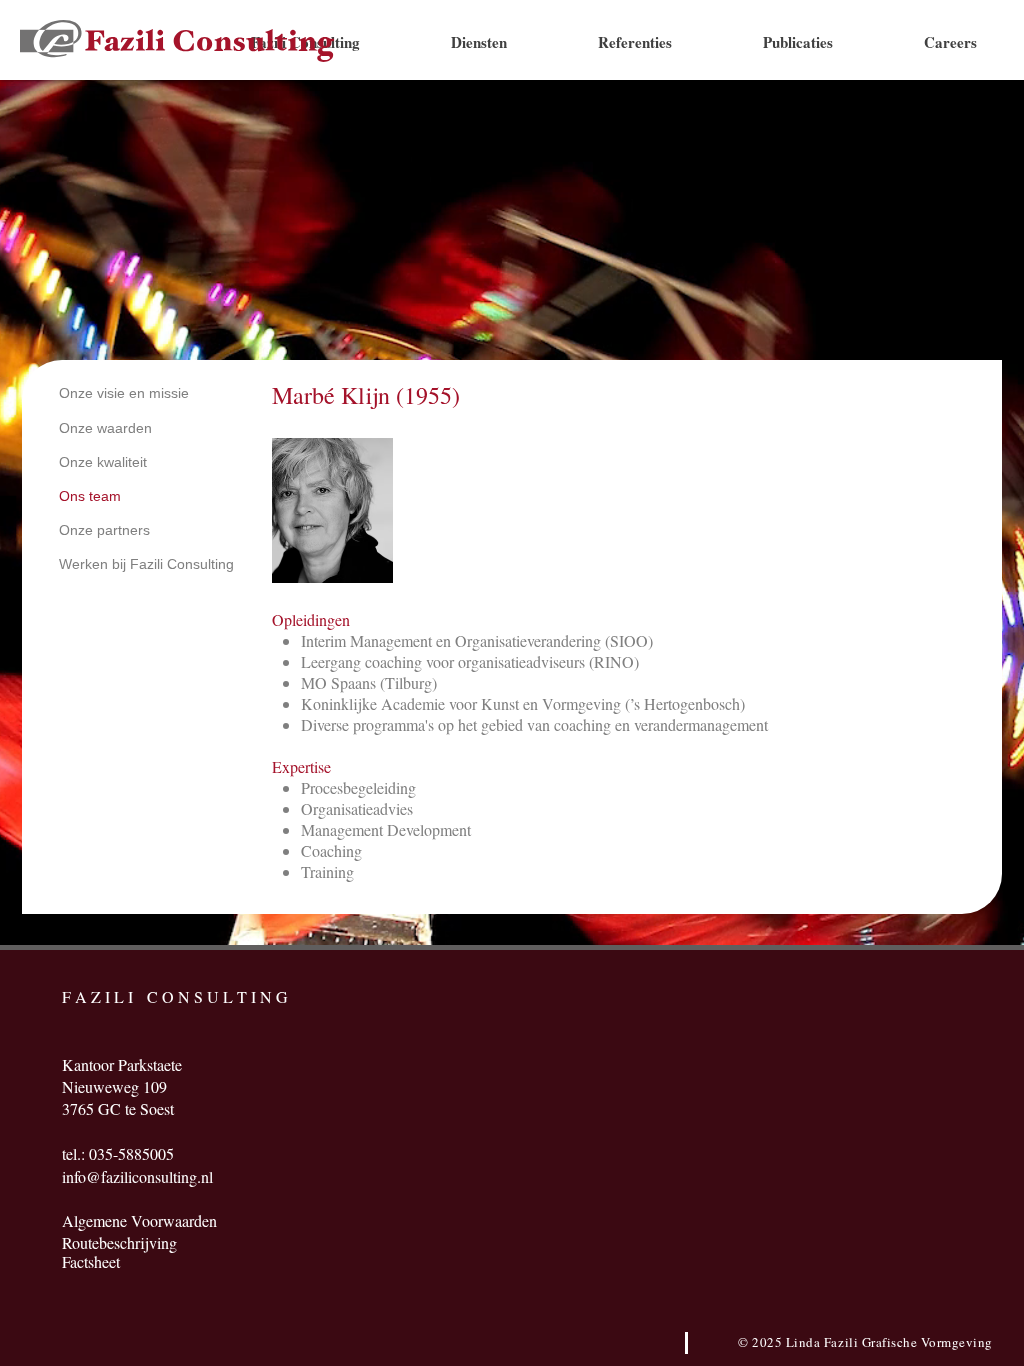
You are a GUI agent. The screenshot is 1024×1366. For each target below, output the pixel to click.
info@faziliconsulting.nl (137, 1176)
